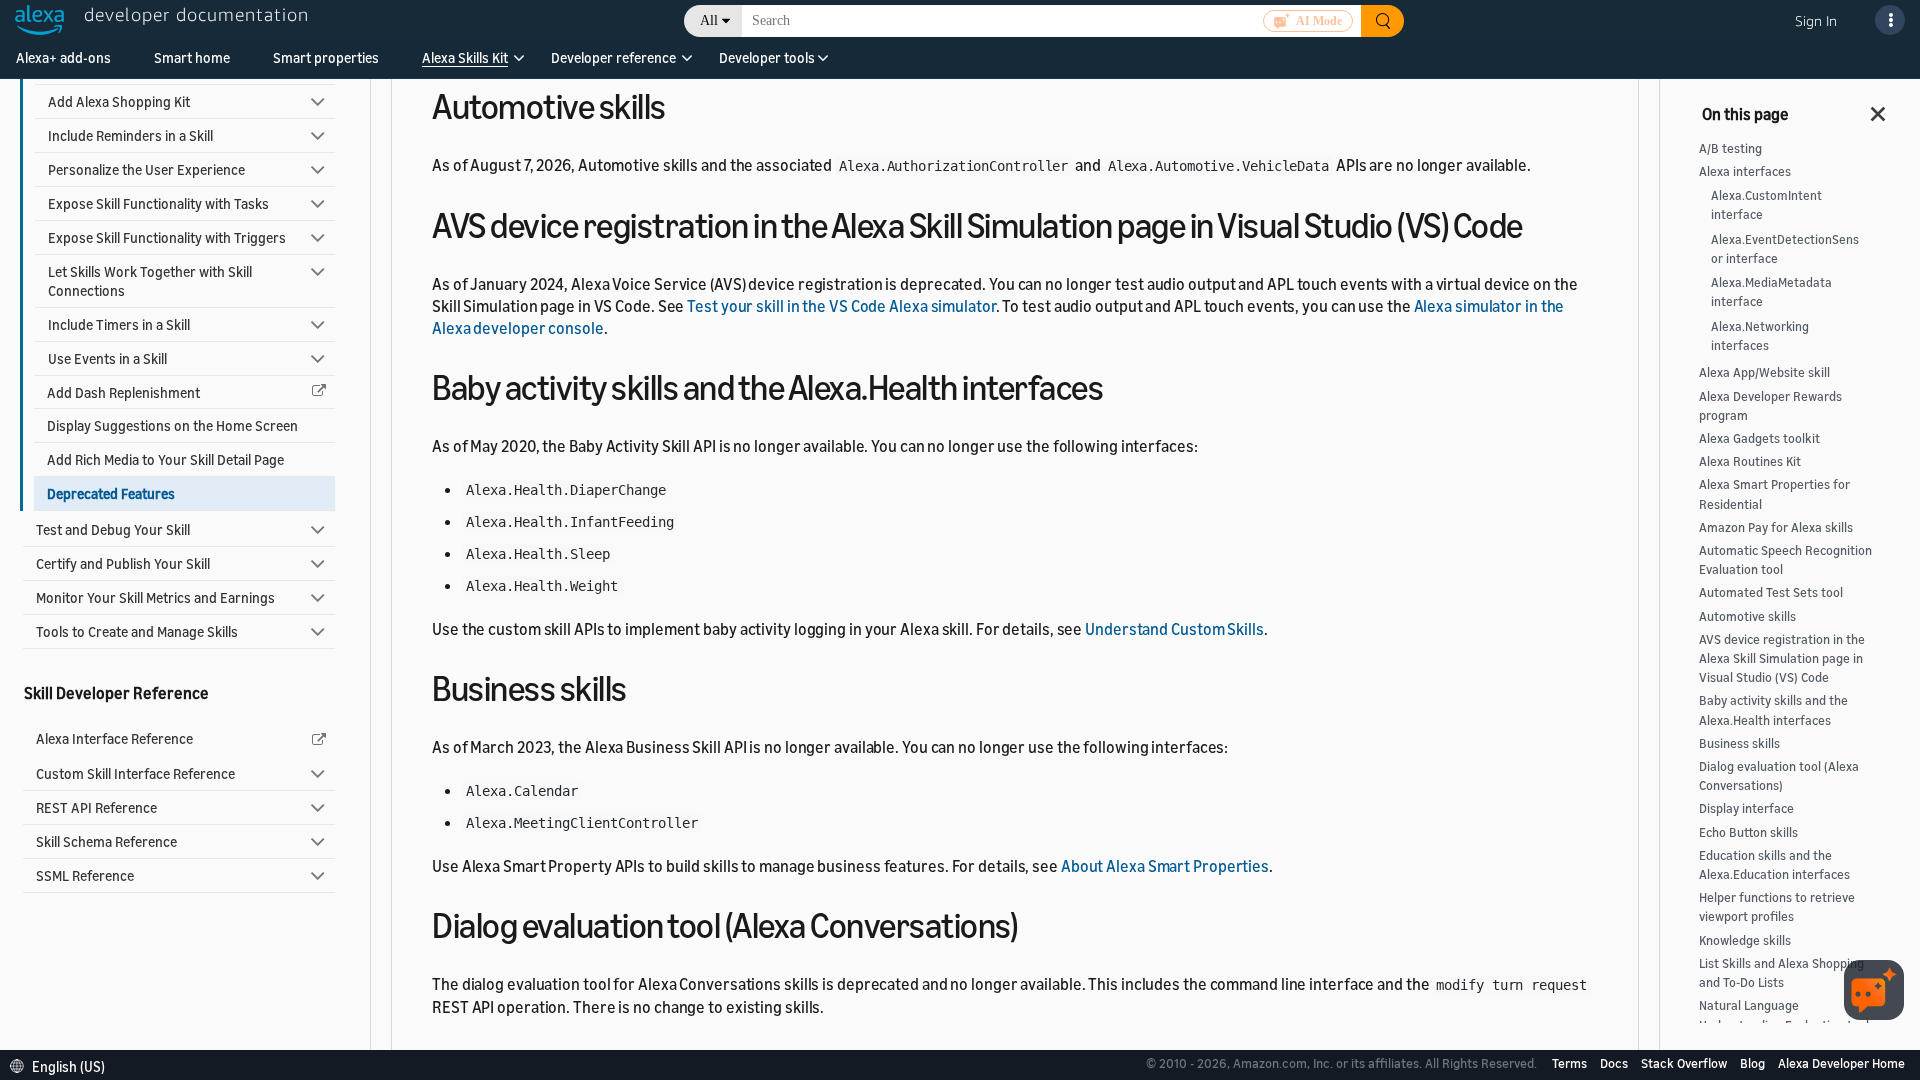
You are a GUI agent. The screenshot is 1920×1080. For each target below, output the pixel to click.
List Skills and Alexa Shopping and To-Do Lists (1781, 973)
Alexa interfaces (1745, 171)
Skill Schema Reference (106, 841)
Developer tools (767, 57)
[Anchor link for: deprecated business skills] (644, 685)
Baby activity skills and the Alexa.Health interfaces (1773, 710)
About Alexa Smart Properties (1165, 866)
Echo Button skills (1748, 832)
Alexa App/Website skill (1764, 372)
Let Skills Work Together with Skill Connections (150, 281)
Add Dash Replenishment (123, 392)
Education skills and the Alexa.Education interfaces (1774, 865)
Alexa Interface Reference (114, 738)
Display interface (1746, 808)
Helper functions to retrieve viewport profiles (1777, 907)
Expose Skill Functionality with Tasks (158, 203)
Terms (1571, 1063)
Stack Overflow (1685, 1063)
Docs (1615, 1063)
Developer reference (613, 57)
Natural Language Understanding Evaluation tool (1784, 1015)
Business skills (1739, 743)
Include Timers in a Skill (119, 324)
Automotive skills (1747, 616)
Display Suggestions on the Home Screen (172, 425)
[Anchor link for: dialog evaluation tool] (1034, 922)
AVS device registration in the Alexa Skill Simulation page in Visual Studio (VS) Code (1782, 658)
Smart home (192, 57)
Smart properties (326, 57)
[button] (465, 64)
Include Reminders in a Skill (130, 135)
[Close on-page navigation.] (1879, 108)
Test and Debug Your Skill (113, 529)
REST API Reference (96, 807)
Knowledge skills (1745, 940)
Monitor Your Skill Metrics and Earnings (155, 597)
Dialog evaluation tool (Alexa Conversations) (1779, 776)
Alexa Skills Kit (465, 57)
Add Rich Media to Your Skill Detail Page (165, 459)
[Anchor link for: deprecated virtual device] (1540, 222)
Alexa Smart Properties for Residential (1774, 494)
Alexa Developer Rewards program (1770, 406)
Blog (1754, 1063)
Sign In (1816, 20)
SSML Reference (85, 875)
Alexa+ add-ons (63, 57)
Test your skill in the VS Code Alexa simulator (841, 306)
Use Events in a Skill (107, 358)
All (709, 20)
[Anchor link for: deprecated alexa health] (1120, 384)
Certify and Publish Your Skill (123, 563)
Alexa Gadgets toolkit (1759, 438)
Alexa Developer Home (1841, 1063)
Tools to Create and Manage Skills (137, 631)
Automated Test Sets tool (1771, 592)
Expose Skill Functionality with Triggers (167, 237)
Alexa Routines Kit (1750, 461)
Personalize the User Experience (146, 169)
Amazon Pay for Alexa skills (1776, 527)
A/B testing (1730, 148)
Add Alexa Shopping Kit (119, 101)
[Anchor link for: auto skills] (683, 103)
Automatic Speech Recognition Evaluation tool (1785, 560)
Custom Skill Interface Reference (135, 773)
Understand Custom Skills (1174, 629)
